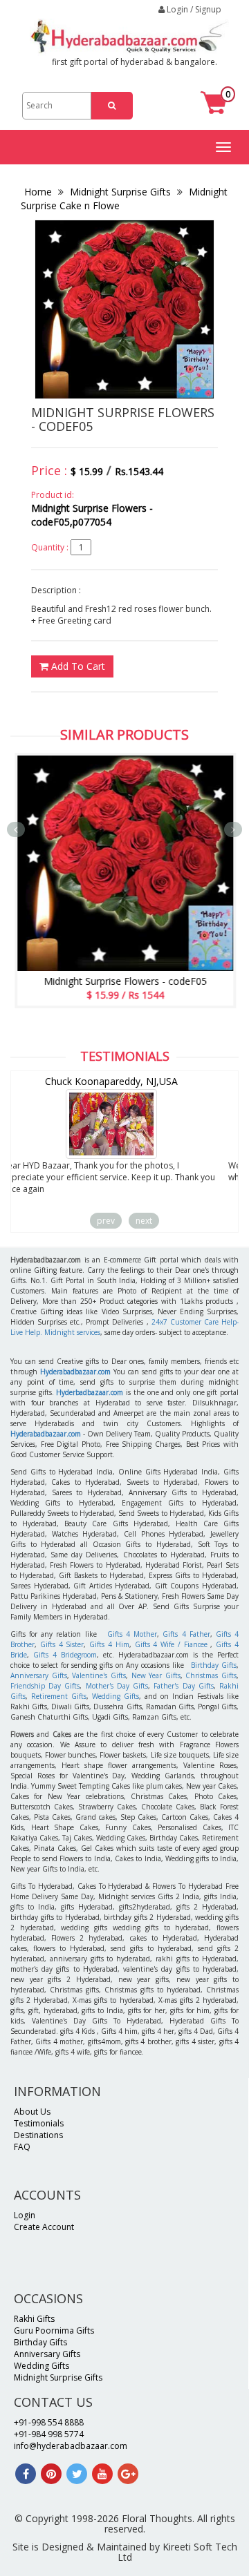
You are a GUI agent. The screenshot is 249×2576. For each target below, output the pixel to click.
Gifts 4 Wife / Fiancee (171, 1644)
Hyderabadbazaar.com (75, 1372)
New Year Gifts (156, 1675)
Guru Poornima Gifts (54, 2330)
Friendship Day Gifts (45, 1686)
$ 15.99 (87, 471)
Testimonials (39, 2123)
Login (25, 2215)
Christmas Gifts (211, 1675)
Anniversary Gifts (39, 1675)
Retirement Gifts (59, 1696)
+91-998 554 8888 (49, 2422)
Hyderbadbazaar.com (90, 1392)
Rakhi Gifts (34, 2319)
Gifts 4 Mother (132, 1634)
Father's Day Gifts (183, 1686)
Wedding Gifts (116, 1696)
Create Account (44, 2227)
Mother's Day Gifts (117, 1686)
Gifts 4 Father (186, 1634)
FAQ (22, 2147)
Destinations (38, 2135)
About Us (32, 2112)
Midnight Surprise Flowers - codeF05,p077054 (92, 515)
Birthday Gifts (214, 1665)
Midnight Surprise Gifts (120, 192)
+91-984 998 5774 (49, 2434)
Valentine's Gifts (99, 1675)
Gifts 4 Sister (62, 1644)
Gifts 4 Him (109, 1644)
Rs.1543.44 (139, 471)
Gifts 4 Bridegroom (65, 1655)
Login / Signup (193, 9)
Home (39, 192)
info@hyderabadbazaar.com (71, 2446)
